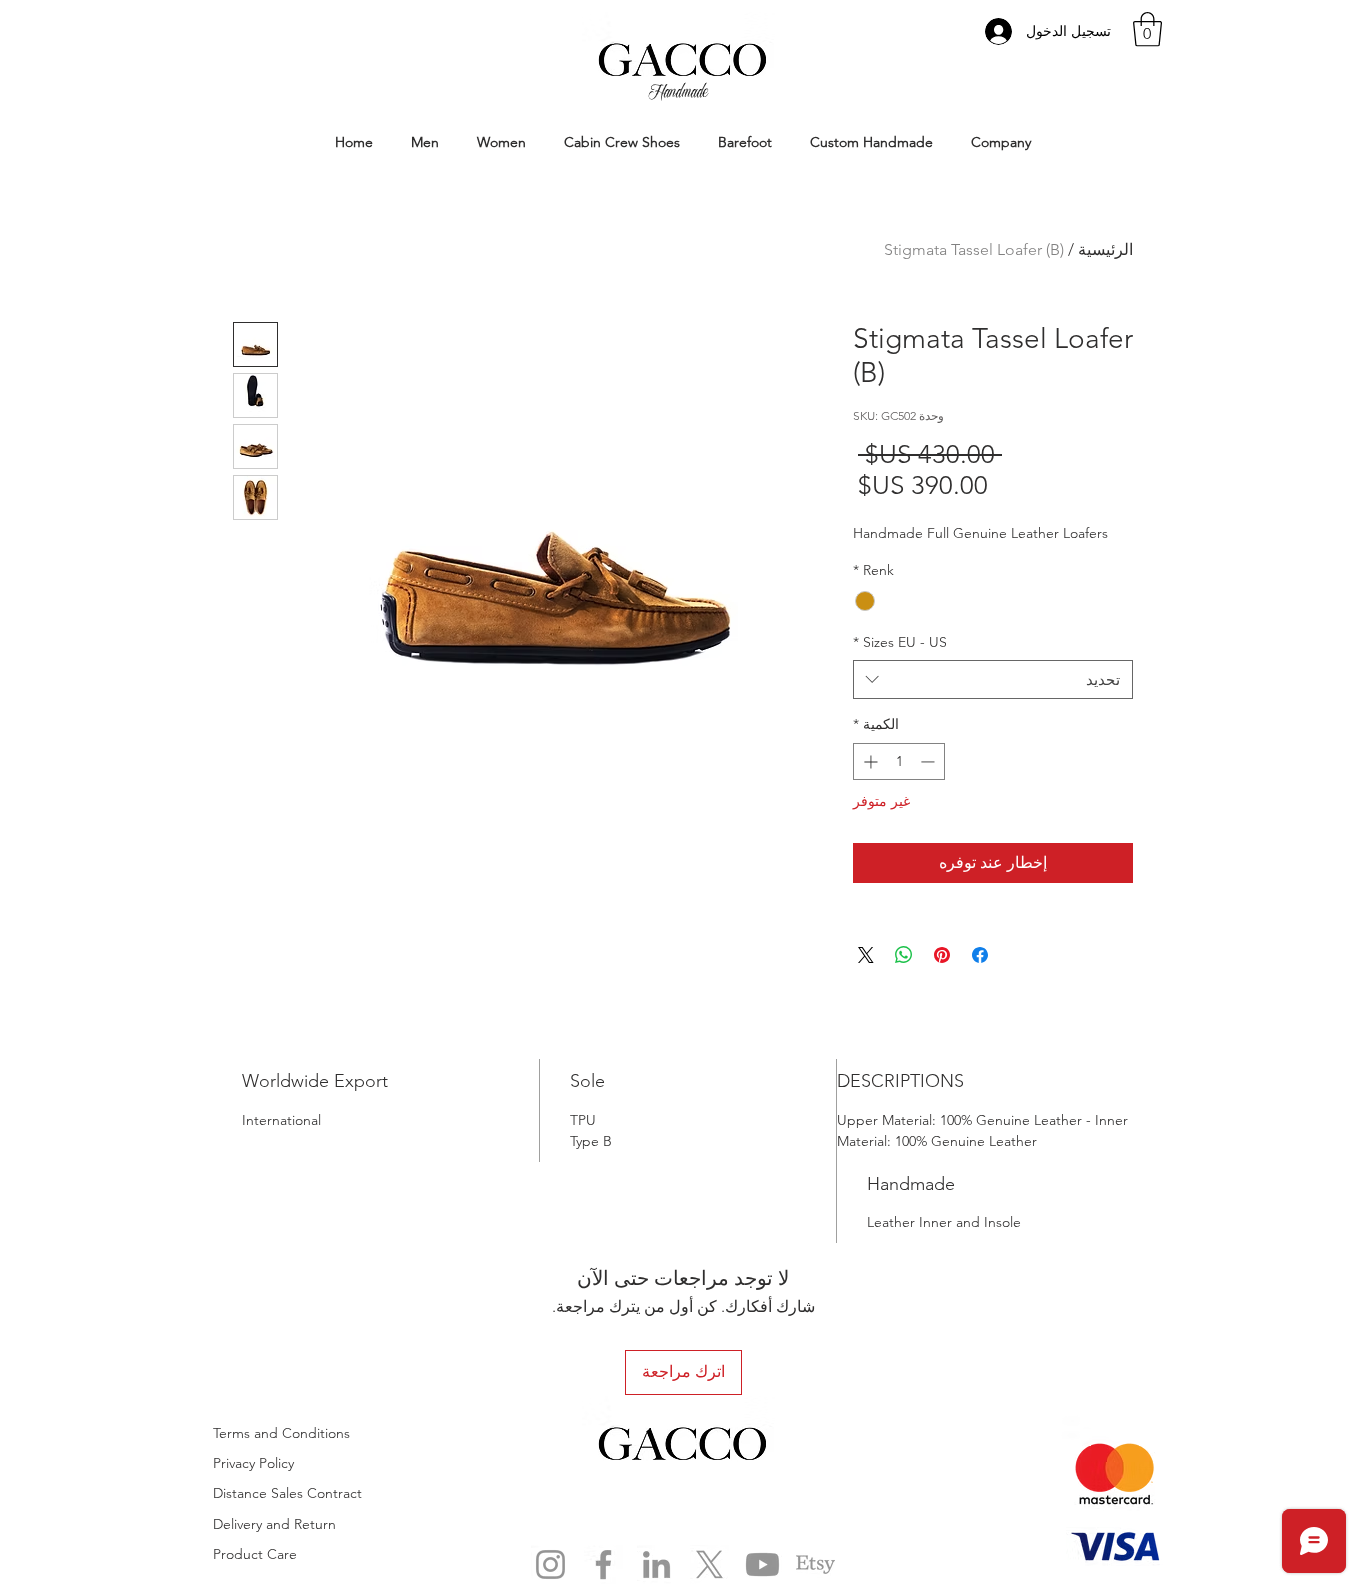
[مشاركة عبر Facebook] (980, 955)
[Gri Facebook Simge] (603, 1564)
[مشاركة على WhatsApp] (904, 955)
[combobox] (993, 679)
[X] (709, 1564)
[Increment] (868, 761)
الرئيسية (1105, 249)
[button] (1147, 29)
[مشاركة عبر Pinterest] (942, 955)
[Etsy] (815, 1564)
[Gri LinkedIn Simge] (656, 1564)
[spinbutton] (899, 761)
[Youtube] (762, 1564)
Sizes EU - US (900, 642)
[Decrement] (929, 761)
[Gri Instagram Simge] (550, 1564)
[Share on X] (866, 955)
